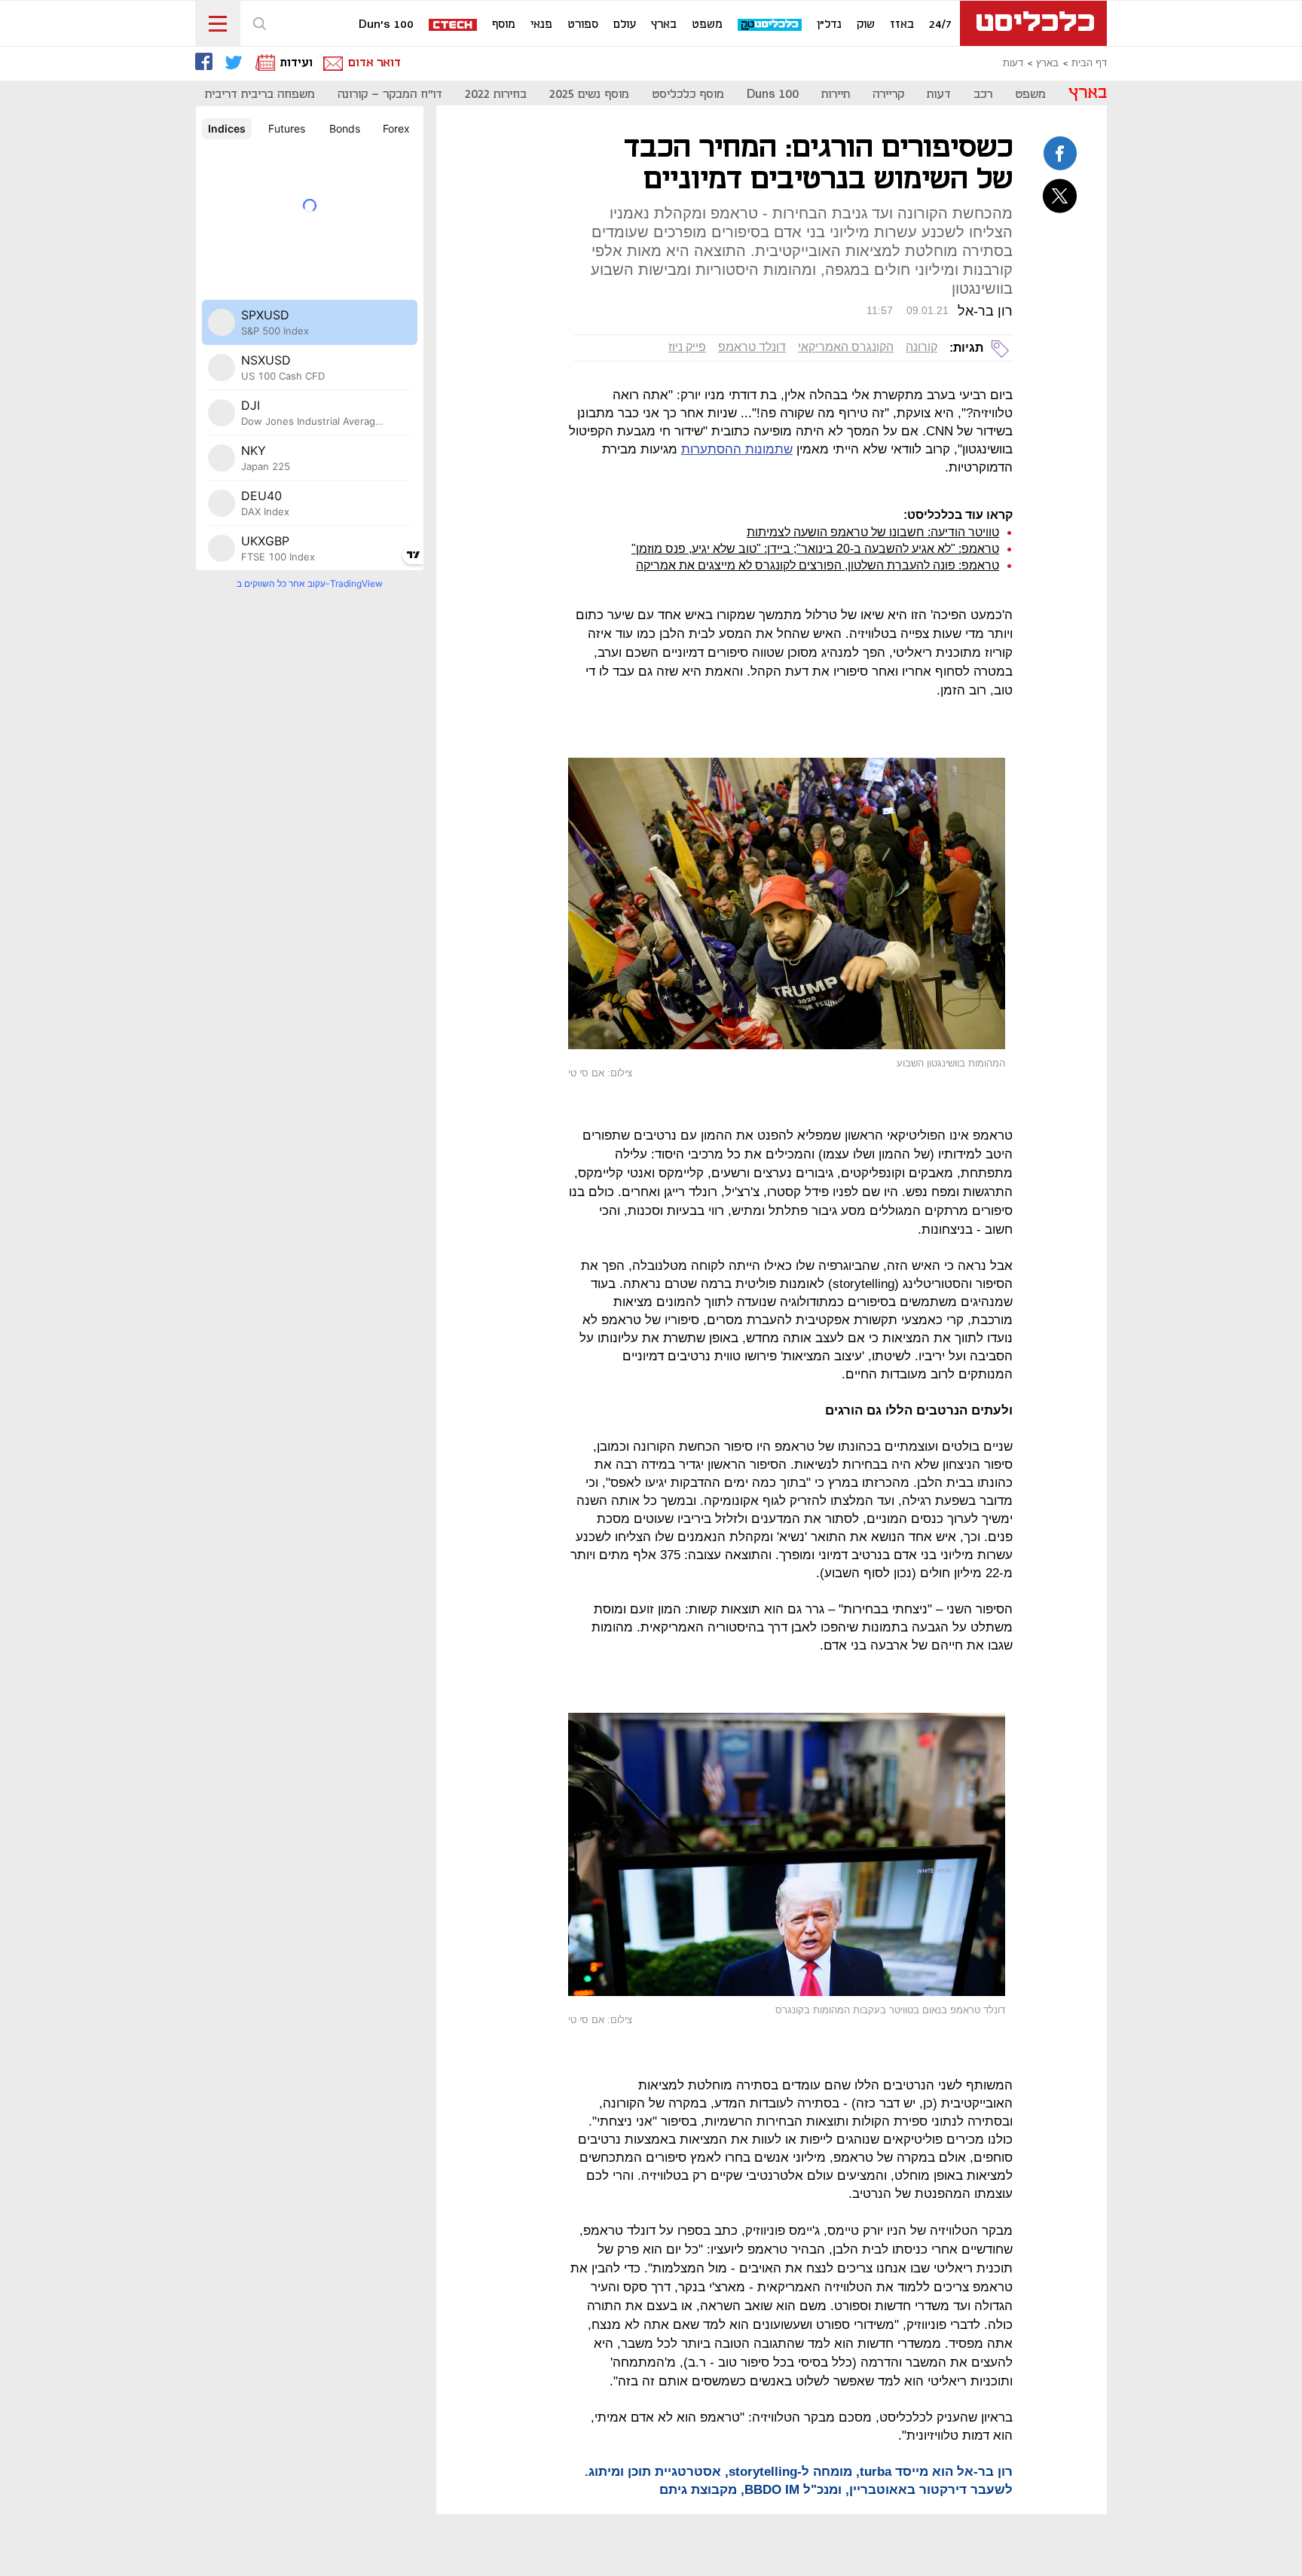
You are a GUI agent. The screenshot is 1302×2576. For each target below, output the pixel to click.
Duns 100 (773, 95)
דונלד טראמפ (752, 347)
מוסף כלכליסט (688, 95)
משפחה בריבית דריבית (260, 95)
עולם (625, 25)
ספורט (583, 25)
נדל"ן (829, 25)
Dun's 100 (386, 25)
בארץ (664, 25)
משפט (707, 25)
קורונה (921, 347)
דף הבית (1089, 63)
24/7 (940, 25)
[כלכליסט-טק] (770, 25)
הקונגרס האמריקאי (846, 347)
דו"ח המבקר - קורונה (390, 95)
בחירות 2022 (496, 95)
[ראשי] (1033, 23)
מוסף (504, 25)
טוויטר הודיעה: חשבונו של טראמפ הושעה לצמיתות (873, 532)
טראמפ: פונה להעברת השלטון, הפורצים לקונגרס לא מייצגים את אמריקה (818, 565)
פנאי (541, 25)
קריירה (888, 95)
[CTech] (454, 26)
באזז (902, 25)
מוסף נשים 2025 (589, 95)
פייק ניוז (687, 347)
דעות (1013, 63)
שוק (866, 25)
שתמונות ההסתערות (737, 449)
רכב (983, 95)
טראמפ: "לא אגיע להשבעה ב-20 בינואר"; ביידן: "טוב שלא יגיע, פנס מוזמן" (815, 549)
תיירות (836, 95)
